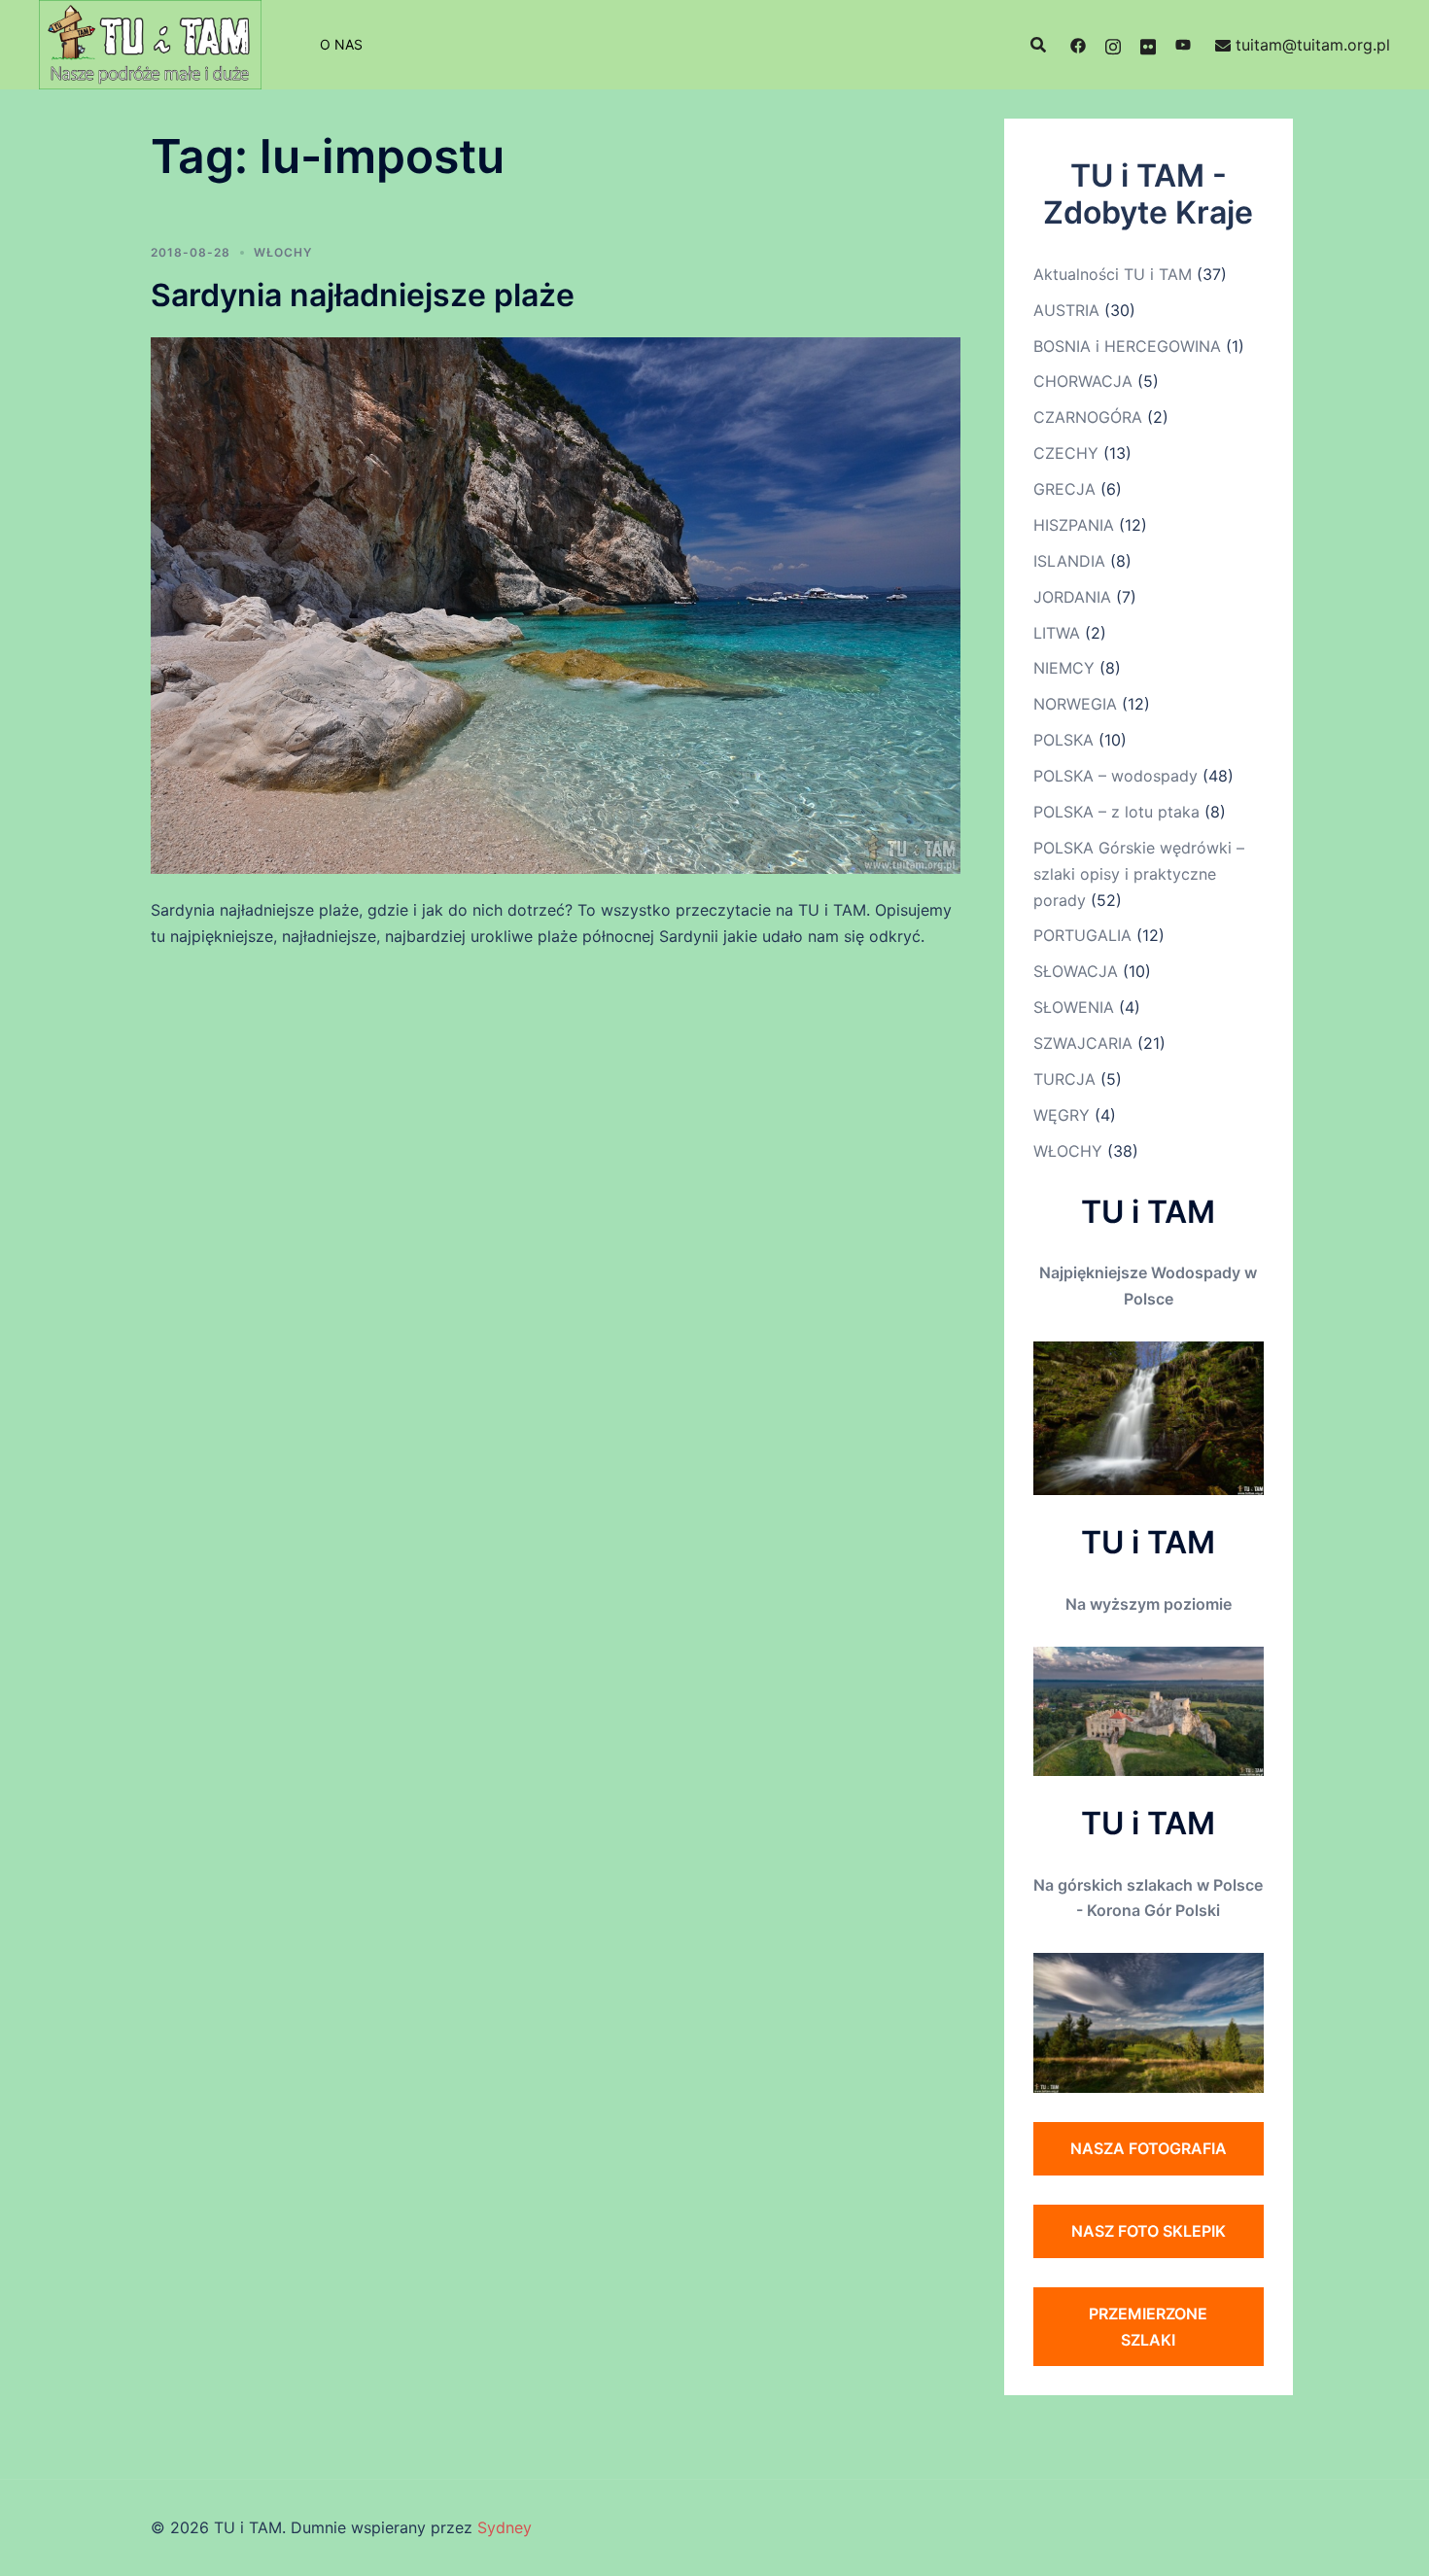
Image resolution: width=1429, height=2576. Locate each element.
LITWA (1057, 633)
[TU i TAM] (150, 43)
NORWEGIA (1075, 704)
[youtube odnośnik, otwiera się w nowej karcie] (1183, 45)
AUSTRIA (1066, 310)
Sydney (505, 2527)
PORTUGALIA (1082, 935)
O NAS (341, 44)
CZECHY (1066, 453)
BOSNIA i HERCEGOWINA (1127, 346)
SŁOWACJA (1076, 971)
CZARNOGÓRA (1088, 417)
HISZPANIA (1074, 525)
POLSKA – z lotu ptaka (1116, 812)
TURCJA (1064, 1079)
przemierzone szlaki (1148, 2327)
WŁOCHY (283, 252)
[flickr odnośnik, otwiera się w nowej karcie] (1148, 45)
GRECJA (1064, 489)
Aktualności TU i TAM (1113, 274)
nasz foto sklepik (1149, 2231)
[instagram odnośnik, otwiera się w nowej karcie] (1113, 45)
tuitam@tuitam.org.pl (1313, 45)
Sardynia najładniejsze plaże (363, 295)
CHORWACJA (1083, 381)
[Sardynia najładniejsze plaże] (556, 604)
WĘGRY (1062, 1115)
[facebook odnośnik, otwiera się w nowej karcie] (1078, 45)
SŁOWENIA (1074, 1007)
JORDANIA (1072, 597)
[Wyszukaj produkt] (1038, 45)
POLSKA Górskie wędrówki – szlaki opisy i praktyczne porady (1139, 874)
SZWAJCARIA (1083, 1043)
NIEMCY (1064, 668)
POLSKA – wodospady (1115, 776)
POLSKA (1063, 740)
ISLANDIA (1069, 561)
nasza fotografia (1149, 2148)
